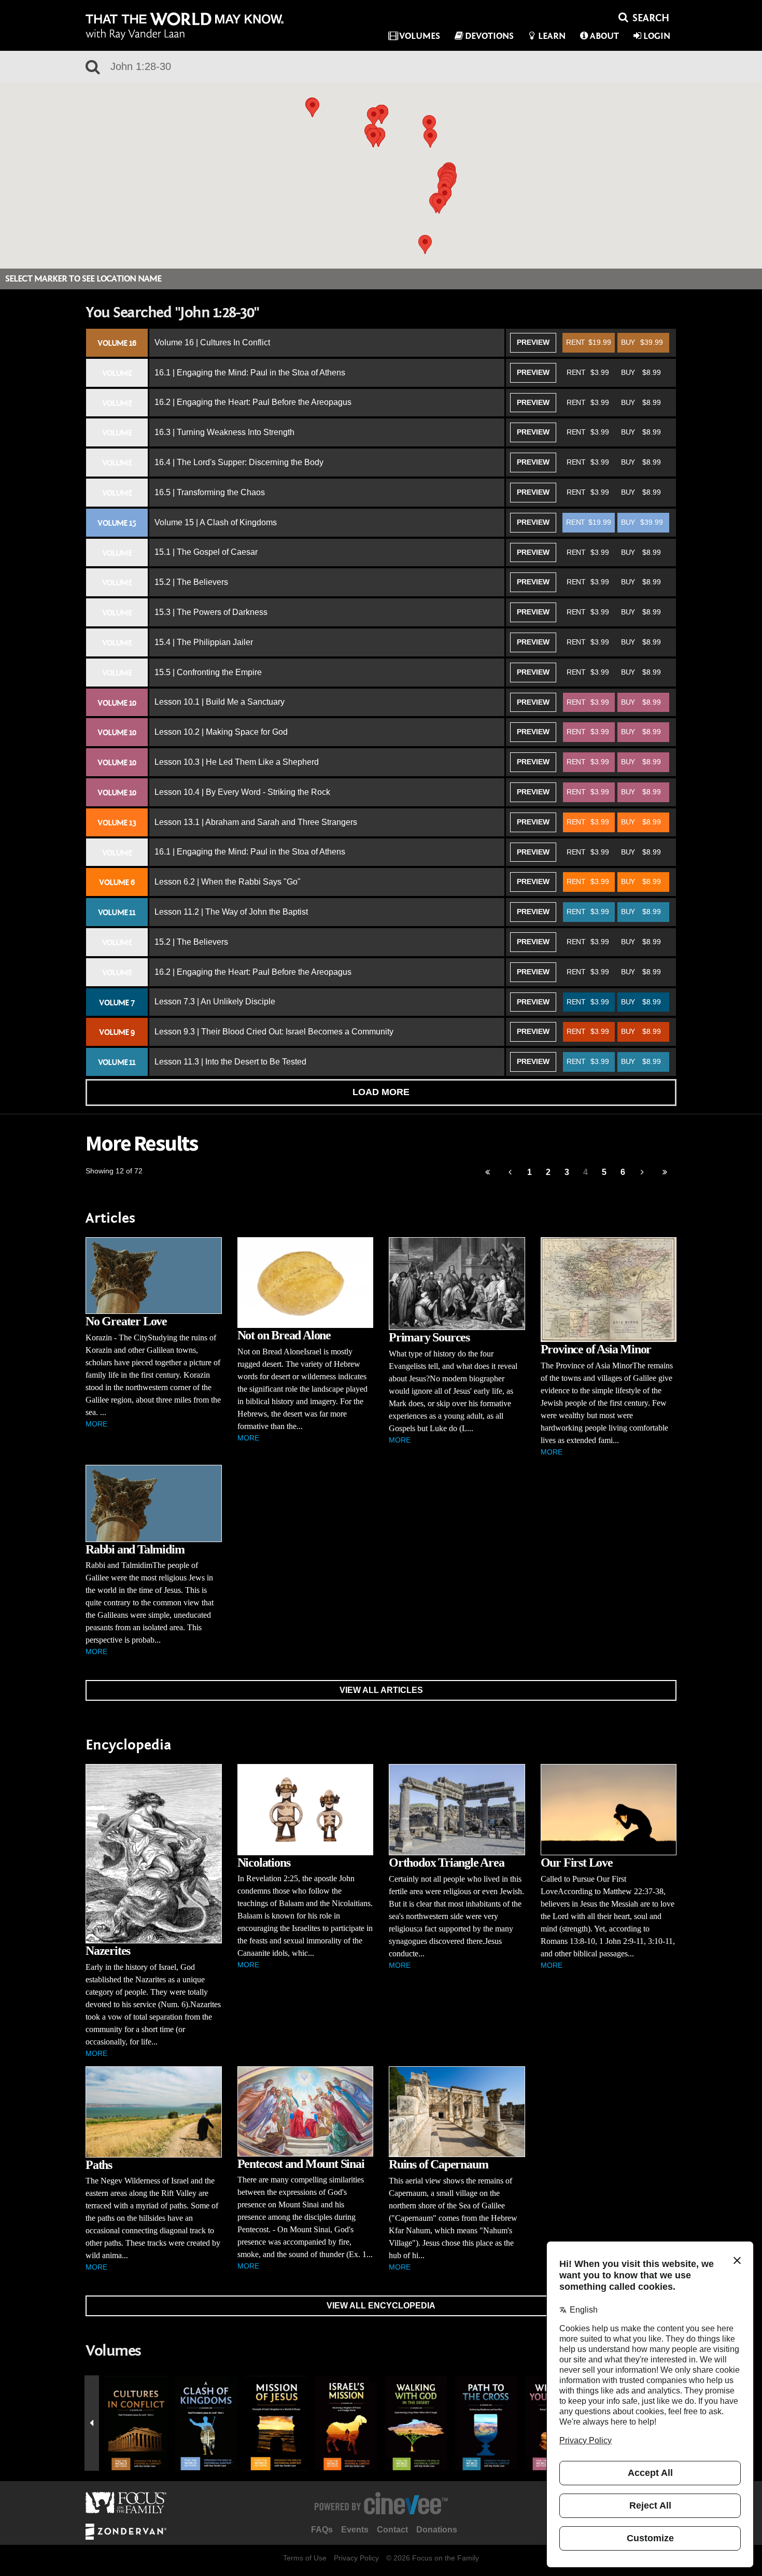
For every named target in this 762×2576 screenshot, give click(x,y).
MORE (96, 1424)
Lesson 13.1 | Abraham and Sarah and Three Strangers (256, 822)
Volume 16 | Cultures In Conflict (212, 342)
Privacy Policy (356, 2558)
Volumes (420, 36)
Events (355, 2530)
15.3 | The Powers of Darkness (211, 612)
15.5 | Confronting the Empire (208, 672)
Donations (437, 2530)
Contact (392, 2530)
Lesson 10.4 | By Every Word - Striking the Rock (242, 792)
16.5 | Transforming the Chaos (210, 492)
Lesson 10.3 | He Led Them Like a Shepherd (237, 762)
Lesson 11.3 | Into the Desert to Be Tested (230, 1062)
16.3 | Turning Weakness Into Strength (224, 432)
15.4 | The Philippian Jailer (204, 642)
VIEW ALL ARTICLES (381, 1690)
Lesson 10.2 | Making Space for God (221, 732)
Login (657, 36)
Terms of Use (305, 2558)
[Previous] (488, 1173)
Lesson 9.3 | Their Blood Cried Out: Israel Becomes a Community (274, 1032)
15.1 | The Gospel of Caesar (206, 552)
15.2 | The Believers (191, 582)
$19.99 (589, 342)
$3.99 (588, 372)
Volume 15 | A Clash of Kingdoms (216, 522)
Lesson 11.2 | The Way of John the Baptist (231, 912)
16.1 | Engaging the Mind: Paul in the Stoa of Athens (250, 373)
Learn (552, 36)
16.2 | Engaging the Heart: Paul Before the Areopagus (253, 402)
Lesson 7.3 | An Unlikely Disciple (215, 1002)
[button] (373, 138)
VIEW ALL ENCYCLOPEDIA (381, 2306)
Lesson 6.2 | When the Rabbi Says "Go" (228, 882)
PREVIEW (533, 342)
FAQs (322, 2530)
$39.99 (642, 342)
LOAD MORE (381, 1092)
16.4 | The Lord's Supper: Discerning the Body (239, 462)
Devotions (489, 36)
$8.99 (641, 372)
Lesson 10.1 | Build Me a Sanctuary (220, 702)
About (604, 36)
